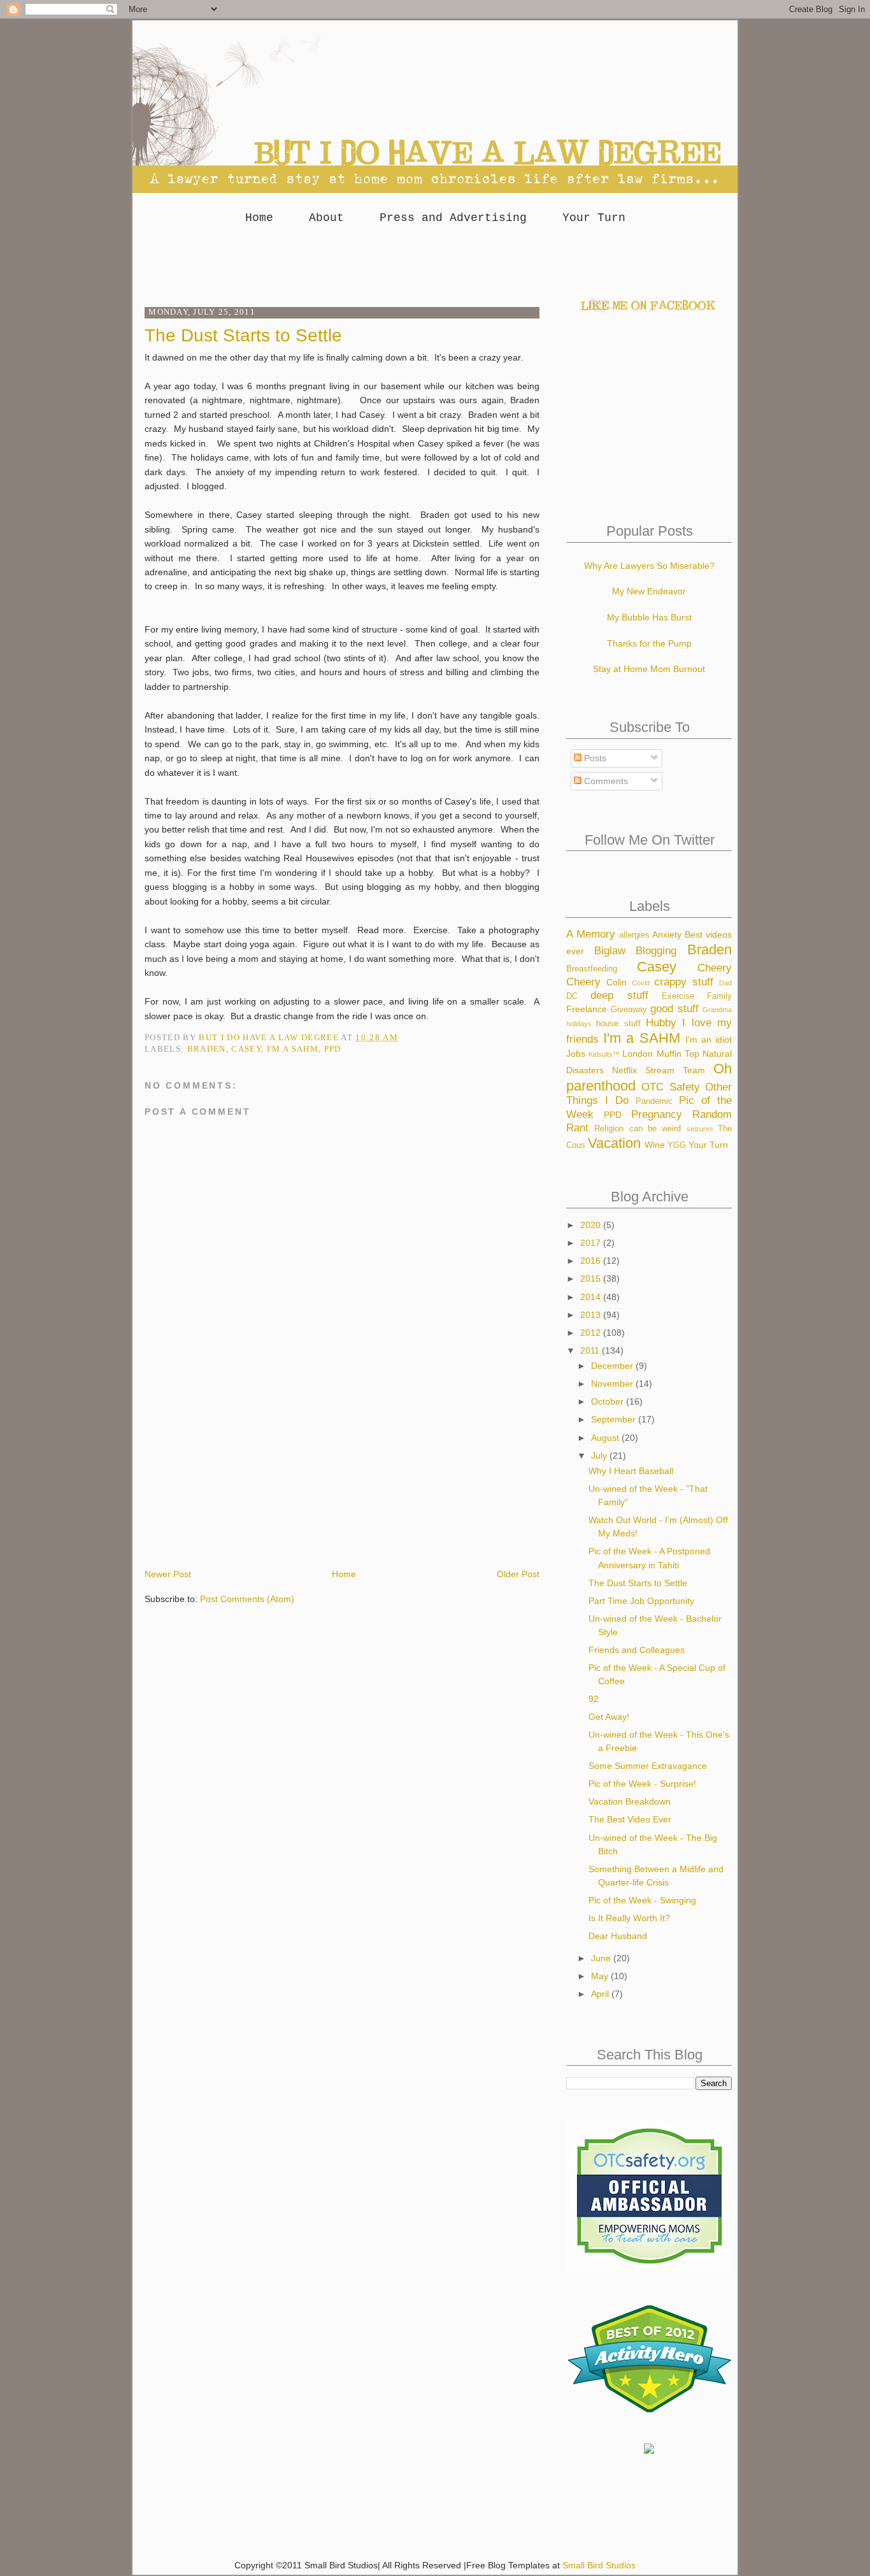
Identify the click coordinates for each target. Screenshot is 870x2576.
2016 (592, 1261)
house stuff (618, 1024)
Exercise (678, 996)
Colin (617, 982)
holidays (579, 1024)
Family (719, 996)
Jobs (576, 1054)
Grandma (717, 1010)
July (600, 1456)
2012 (592, 1333)
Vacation (614, 1143)
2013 (592, 1315)
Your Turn (594, 218)
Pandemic (654, 1101)
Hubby (661, 1023)
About (326, 218)
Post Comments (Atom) (247, 1599)
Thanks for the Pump (649, 643)
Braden (207, 1049)
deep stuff (619, 995)
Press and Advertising (453, 218)
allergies (634, 935)
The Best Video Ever (630, 1819)
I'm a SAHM (293, 1049)
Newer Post (168, 1574)
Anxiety (667, 934)
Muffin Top (678, 1054)
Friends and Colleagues (637, 1650)
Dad (725, 983)
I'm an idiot (709, 1040)
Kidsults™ (604, 1054)
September (615, 1419)
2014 (592, 1297)
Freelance (587, 1009)
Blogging (656, 951)
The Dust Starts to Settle (638, 1583)
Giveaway (629, 1010)
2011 (591, 1350)
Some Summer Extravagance (648, 1766)
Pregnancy (657, 1114)
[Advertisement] (435, 262)
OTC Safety (670, 1087)
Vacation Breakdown (630, 1801)
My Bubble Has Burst (649, 617)
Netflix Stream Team (659, 1070)
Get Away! (609, 1717)
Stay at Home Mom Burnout (649, 669)
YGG (677, 1145)
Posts (594, 758)
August (606, 1438)
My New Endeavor (649, 591)
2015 (592, 1278)
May (601, 1976)
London (638, 1054)
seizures (700, 1129)
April (601, 1994)
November (613, 1384)
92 (594, 1699)
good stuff (674, 1009)
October (609, 1401)
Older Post (518, 1574)
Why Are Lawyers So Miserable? (649, 566)
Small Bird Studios (599, 2565)
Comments (605, 781)
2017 (592, 1243)
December (613, 1366)
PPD (333, 1049)
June (602, 1958)
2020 (592, 1225)
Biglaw (610, 951)
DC (572, 996)
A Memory (591, 934)
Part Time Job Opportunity (641, 1601)
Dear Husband (618, 1936)
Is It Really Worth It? (629, 1918)
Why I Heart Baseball (631, 1471)
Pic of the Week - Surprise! (642, 1784)
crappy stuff (684, 982)
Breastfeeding (592, 969)
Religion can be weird (638, 1129)
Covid (641, 983)
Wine (655, 1145)
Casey (246, 1049)
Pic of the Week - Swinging (642, 1900)
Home (259, 218)
